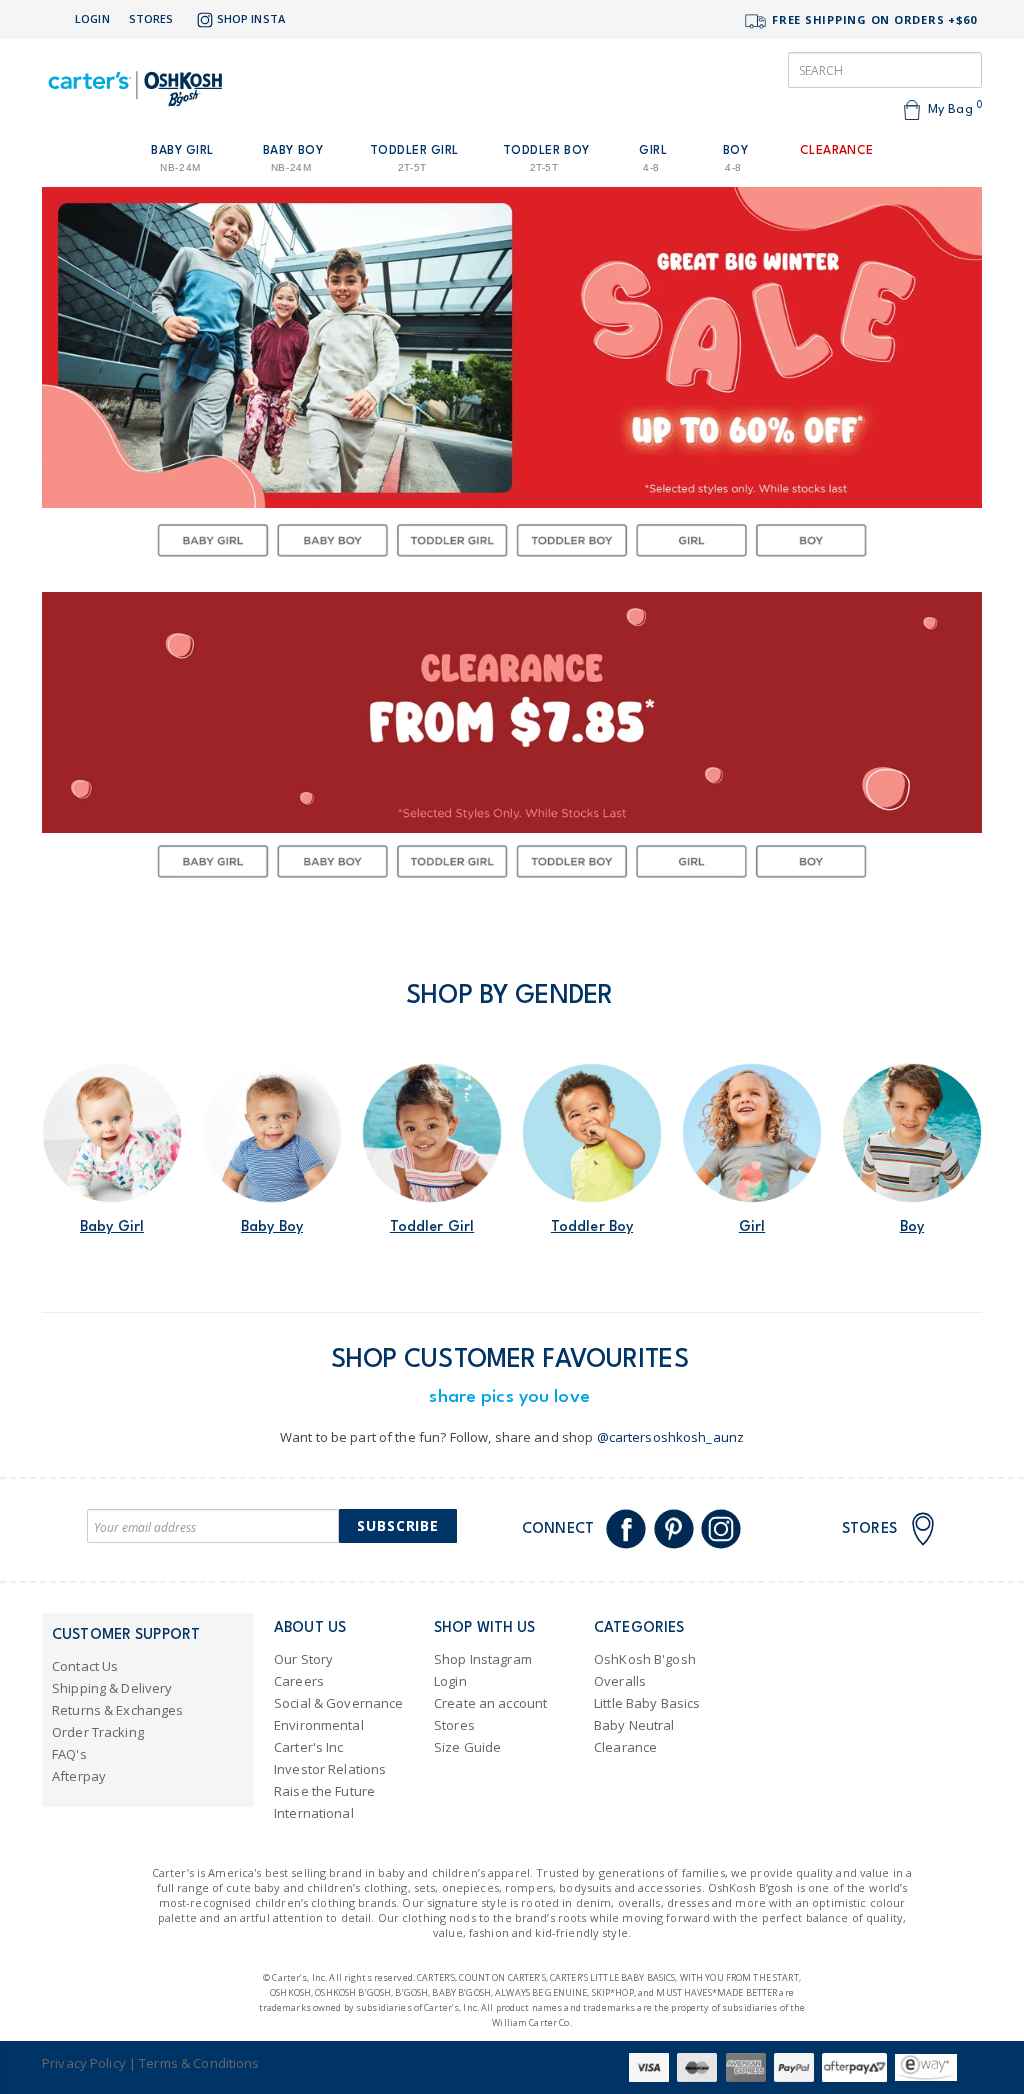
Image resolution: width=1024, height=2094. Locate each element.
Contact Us (85, 1666)
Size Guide (467, 1747)
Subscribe (398, 1525)
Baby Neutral (634, 1725)
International (314, 1813)
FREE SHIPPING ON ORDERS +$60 (872, 19)
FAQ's (69, 1754)
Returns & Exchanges (117, 1710)
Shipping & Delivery (112, 1688)
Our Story (303, 1659)
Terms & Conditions (199, 2063)
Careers (299, 1681)
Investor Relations (330, 1769)
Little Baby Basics (647, 1703)
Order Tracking (98, 1732)
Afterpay (79, 1776)
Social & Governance (338, 1703)
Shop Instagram (483, 1659)
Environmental (319, 1725)
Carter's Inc (309, 1747)
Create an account (490, 1703)
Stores (151, 18)
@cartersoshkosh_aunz (671, 1437)
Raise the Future (324, 1791)
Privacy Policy (84, 2063)
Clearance (625, 1747)
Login (92, 18)
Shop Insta (251, 18)
